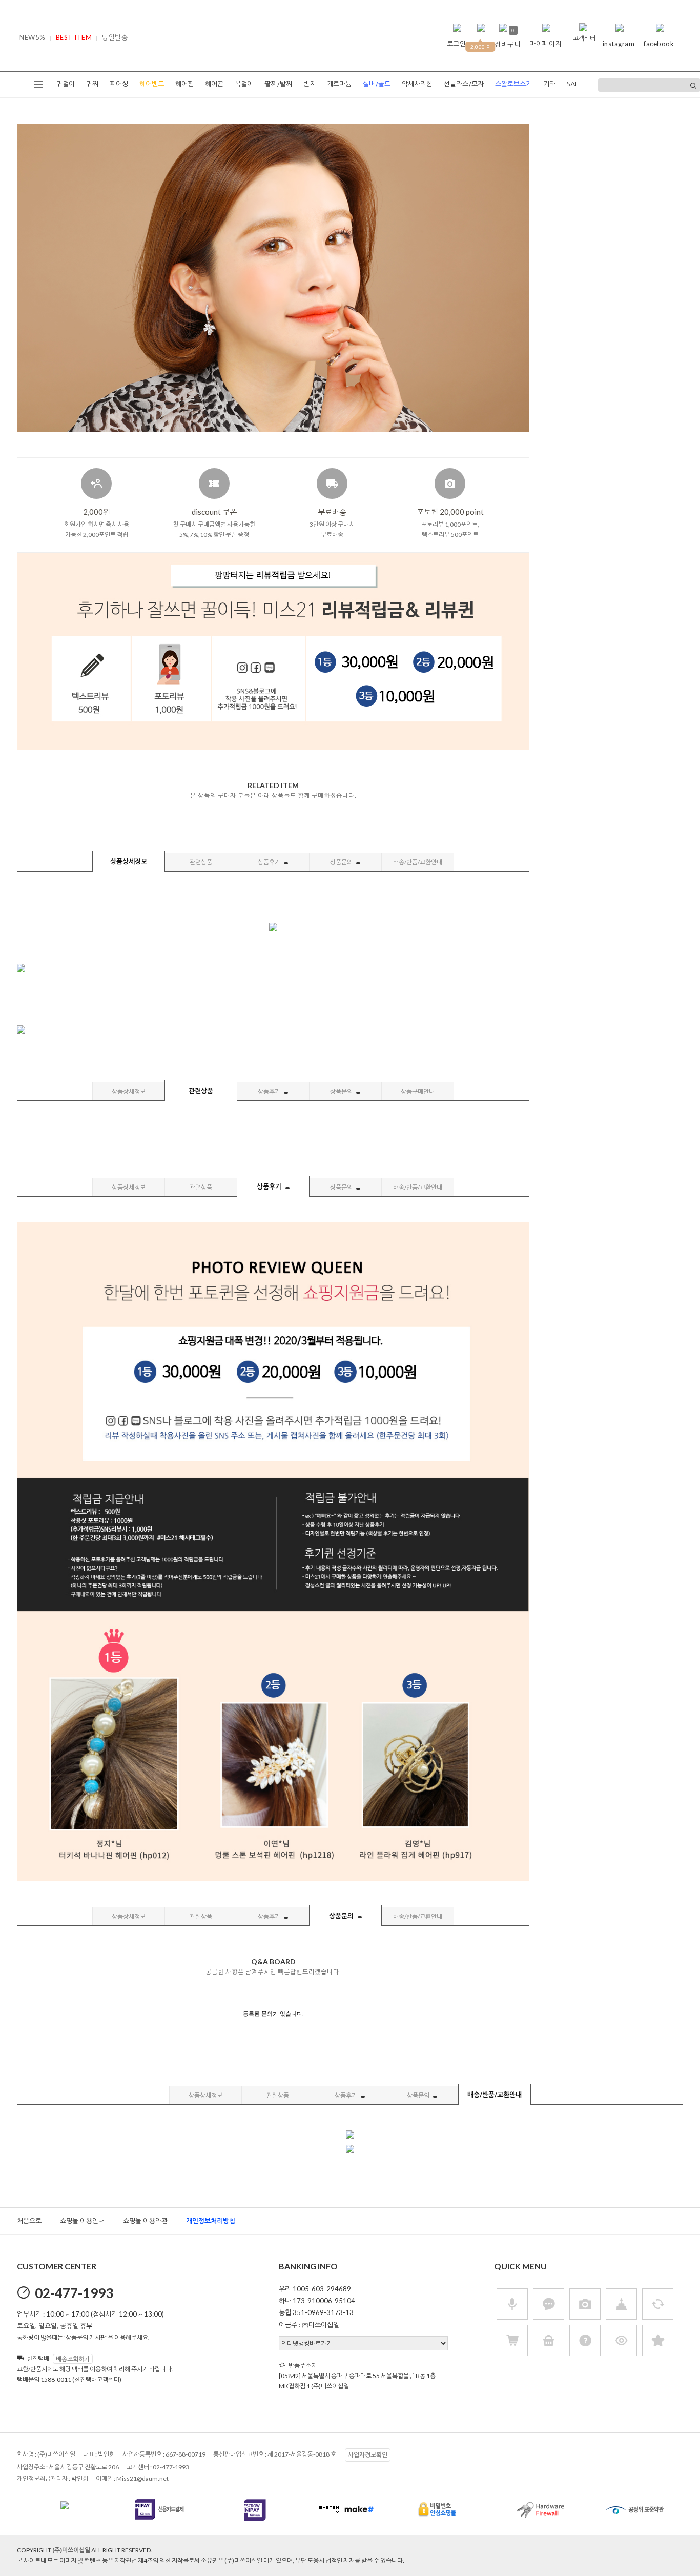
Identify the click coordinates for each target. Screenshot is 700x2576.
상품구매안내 (418, 1091)
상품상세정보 (129, 861)
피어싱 (119, 84)
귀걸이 (66, 84)
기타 (549, 84)
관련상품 (201, 862)
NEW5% (33, 37)
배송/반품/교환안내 (418, 862)
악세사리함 (417, 84)
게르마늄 (339, 84)
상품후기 (270, 862)
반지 (310, 84)
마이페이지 (545, 44)
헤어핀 (184, 84)
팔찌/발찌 (278, 84)
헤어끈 (214, 84)
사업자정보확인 (368, 2455)
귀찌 (92, 84)
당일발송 (115, 37)
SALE (574, 84)
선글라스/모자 (464, 84)
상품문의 (342, 862)
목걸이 (244, 84)
